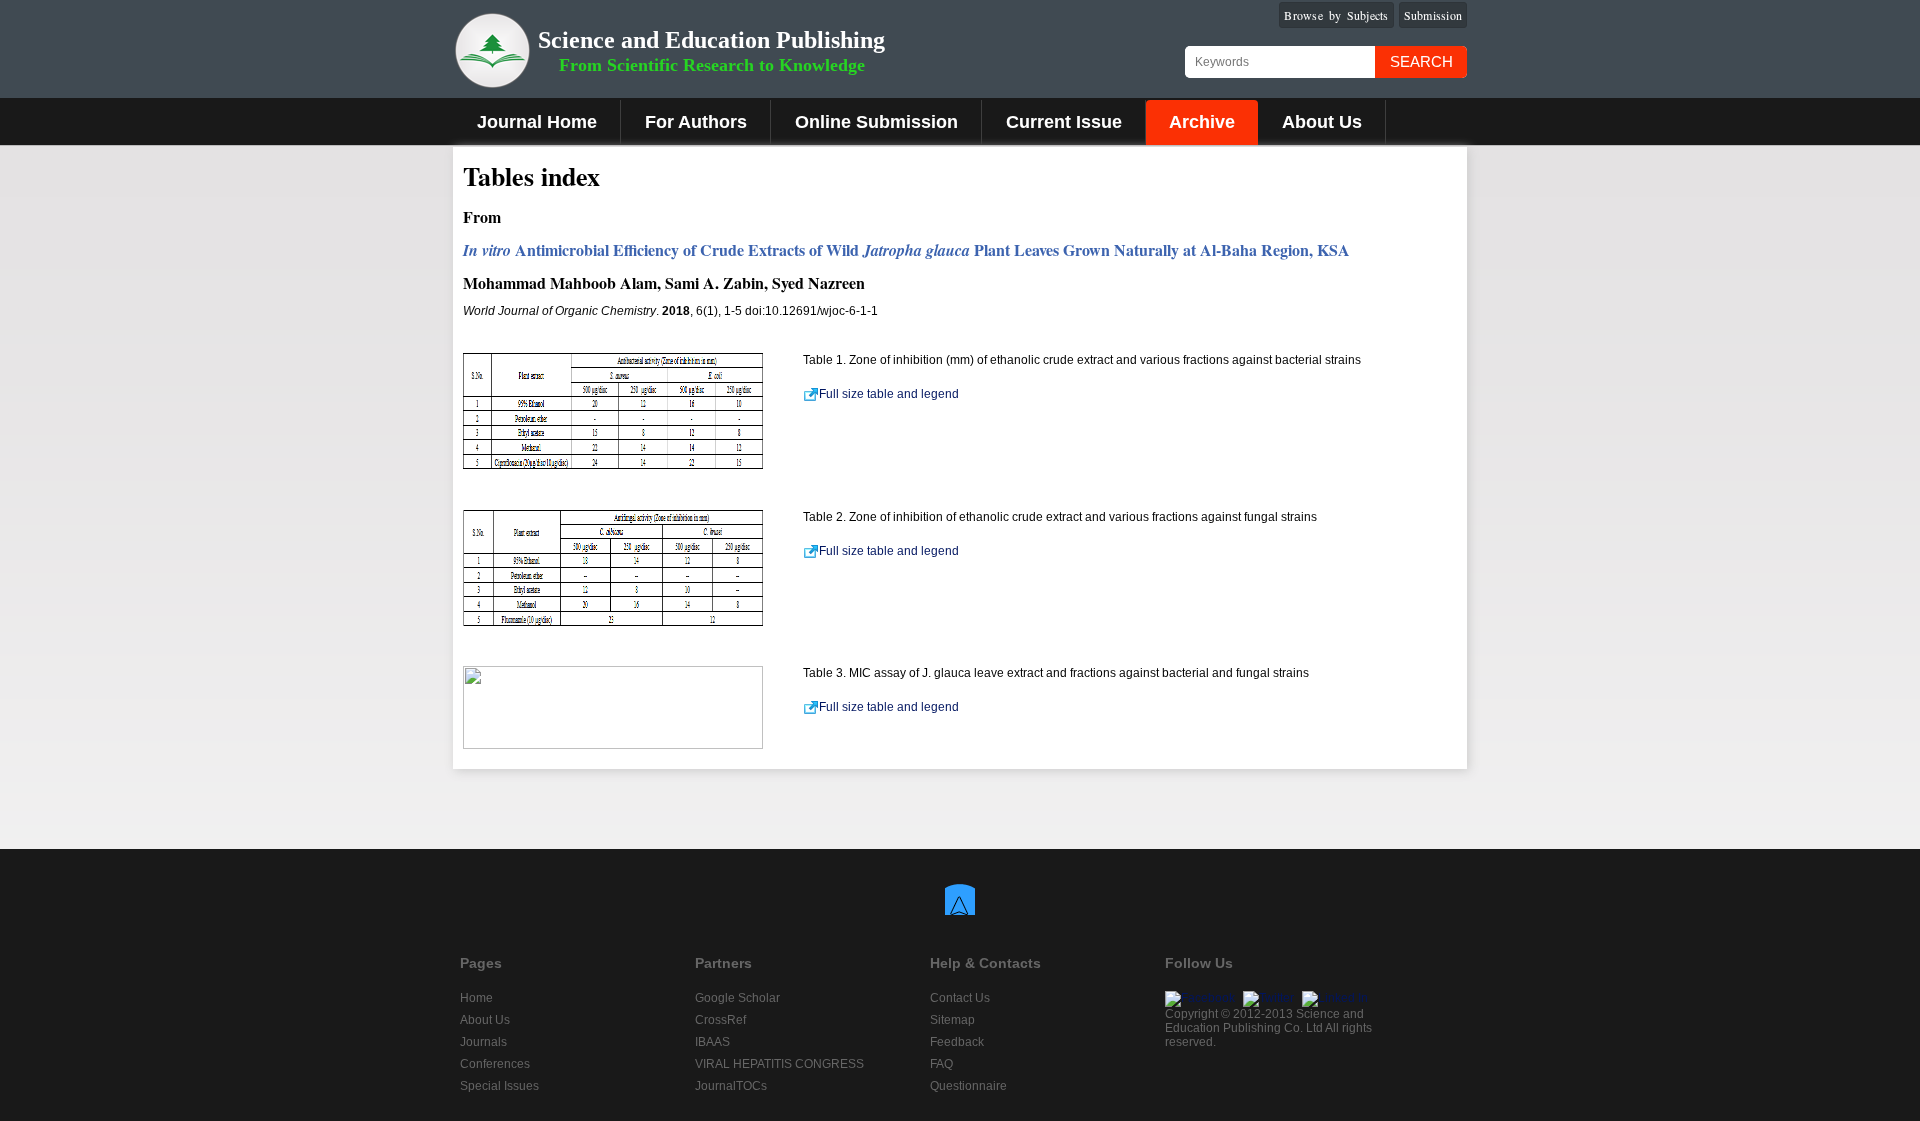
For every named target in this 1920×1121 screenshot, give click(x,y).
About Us (1322, 122)
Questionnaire (968, 1086)
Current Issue (1064, 122)
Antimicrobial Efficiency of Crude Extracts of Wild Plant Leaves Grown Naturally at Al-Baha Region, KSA (906, 249)
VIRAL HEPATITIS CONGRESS (779, 1064)
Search (1421, 61)
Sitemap (952, 1020)
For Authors (696, 122)
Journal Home (537, 122)
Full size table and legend (889, 394)
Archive (1202, 122)
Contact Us (960, 998)
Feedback (957, 1042)
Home (476, 998)
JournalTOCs (731, 1086)
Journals (483, 1042)
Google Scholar (737, 998)
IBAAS (712, 1042)
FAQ (941, 1064)
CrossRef (720, 1020)
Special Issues (499, 1086)
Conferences (495, 1064)
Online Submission (876, 122)
